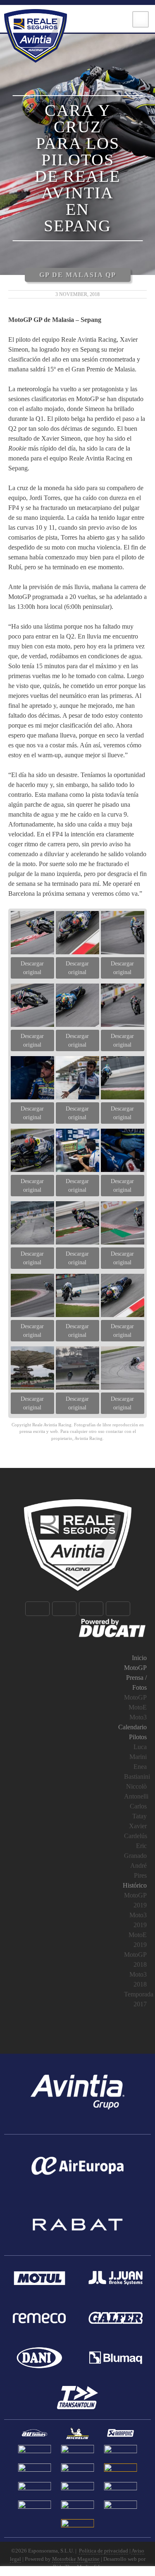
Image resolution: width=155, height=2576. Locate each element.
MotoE (138, 1707)
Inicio (139, 1658)
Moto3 (138, 1717)
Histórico (135, 1885)
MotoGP (135, 1668)
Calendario (132, 1727)
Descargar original (32, 968)
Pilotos (138, 1737)
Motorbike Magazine (76, 2559)
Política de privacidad (104, 2551)
